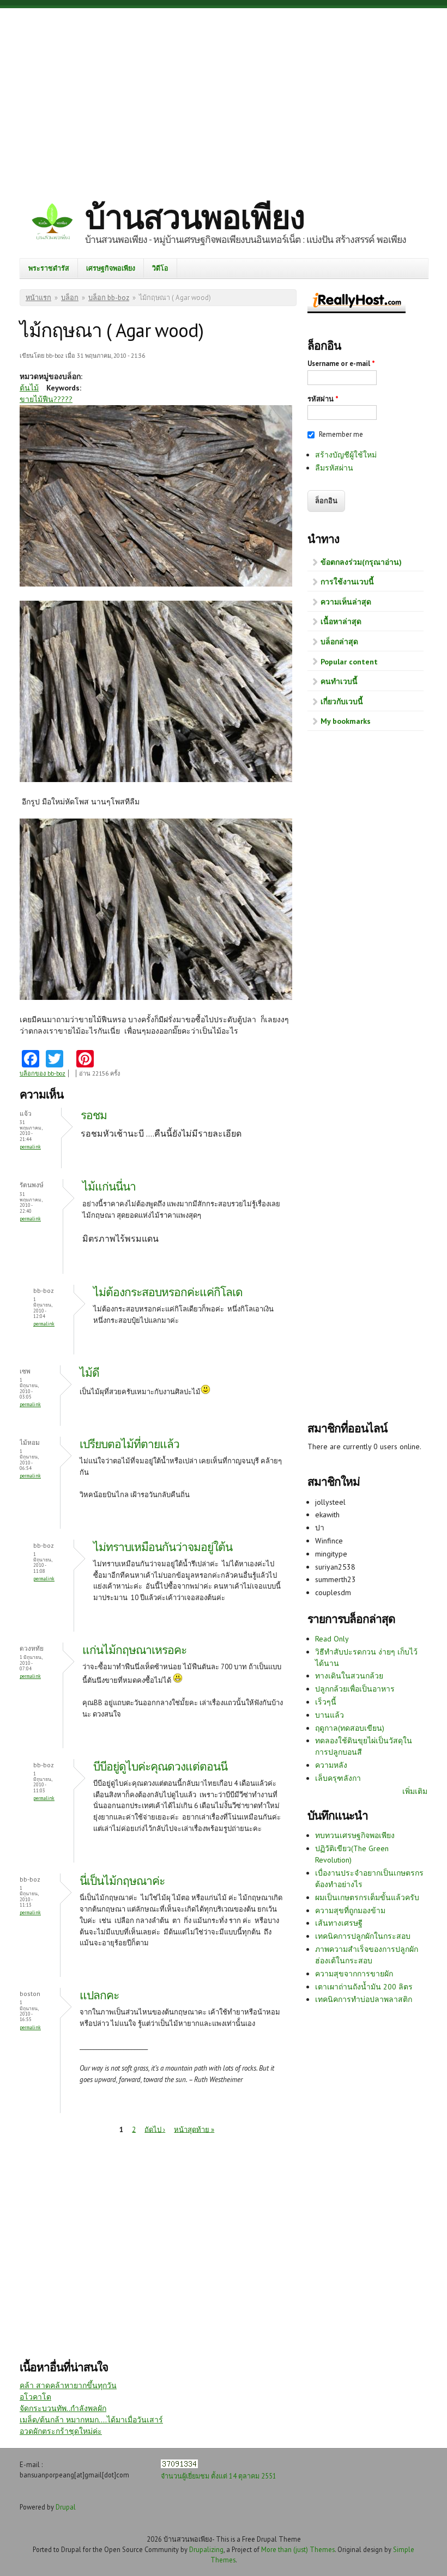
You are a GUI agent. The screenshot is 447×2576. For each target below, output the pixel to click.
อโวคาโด (35, 2397)
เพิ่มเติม (415, 1791)
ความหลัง (331, 1765)
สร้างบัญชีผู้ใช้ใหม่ (346, 455)
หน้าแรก (38, 298)
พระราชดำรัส (49, 268)
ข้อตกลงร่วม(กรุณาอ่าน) (361, 562)
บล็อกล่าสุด (339, 642)
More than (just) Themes (298, 2549)
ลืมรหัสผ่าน (334, 468)
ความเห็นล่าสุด (346, 602)
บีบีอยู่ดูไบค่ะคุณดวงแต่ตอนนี (160, 1766)
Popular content (349, 662)
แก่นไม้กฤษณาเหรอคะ (134, 1650)
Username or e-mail (341, 364)
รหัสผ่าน (323, 399)
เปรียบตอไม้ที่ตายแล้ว (129, 1444)
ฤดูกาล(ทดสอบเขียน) (350, 1728)
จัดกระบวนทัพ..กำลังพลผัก (63, 2408)
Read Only (332, 1639)
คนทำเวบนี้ (339, 681)
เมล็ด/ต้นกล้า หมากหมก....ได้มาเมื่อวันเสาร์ (91, 2420)
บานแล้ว (330, 1715)
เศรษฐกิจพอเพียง (111, 268)
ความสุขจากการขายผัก (354, 1974)
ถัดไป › (155, 2129)
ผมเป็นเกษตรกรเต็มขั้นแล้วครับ (367, 1897)
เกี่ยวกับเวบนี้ (342, 701)
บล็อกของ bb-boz (43, 1073)
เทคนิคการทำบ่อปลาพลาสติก (364, 1999)
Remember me (341, 434)
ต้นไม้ (29, 388)
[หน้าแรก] (52, 223)
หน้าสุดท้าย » (194, 2129)
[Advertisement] (224, 95)
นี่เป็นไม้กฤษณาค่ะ (123, 1881)
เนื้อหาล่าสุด (341, 621)
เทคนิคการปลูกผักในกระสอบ (363, 1936)
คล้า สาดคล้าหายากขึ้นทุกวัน (68, 2385)
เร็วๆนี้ (326, 1702)
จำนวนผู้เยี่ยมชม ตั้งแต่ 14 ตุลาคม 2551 (219, 2476)
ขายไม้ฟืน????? (46, 399)
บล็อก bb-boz (109, 298)
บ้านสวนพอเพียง (195, 217)
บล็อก (70, 298)
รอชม (94, 1115)
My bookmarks (346, 721)
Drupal (66, 2507)
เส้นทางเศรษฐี (339, 1923)
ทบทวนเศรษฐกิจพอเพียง (355, 1835)
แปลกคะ (99, 1995)
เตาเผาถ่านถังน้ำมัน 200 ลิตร (364, 1987)
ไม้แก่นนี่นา (109, 1186)
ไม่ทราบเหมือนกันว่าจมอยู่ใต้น (163, 1547)
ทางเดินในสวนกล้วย (349, 1676)
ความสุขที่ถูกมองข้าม (350, 1910)
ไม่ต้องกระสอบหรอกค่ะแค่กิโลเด (168, 1292)
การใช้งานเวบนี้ (347, 582)
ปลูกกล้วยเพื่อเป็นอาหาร (355, 1689)
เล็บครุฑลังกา (338, 1778)
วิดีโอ (160, 268)
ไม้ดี (89, 1373)
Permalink (30, 1147)
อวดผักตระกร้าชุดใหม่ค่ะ (61, 2431)
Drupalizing (206, 2549)
